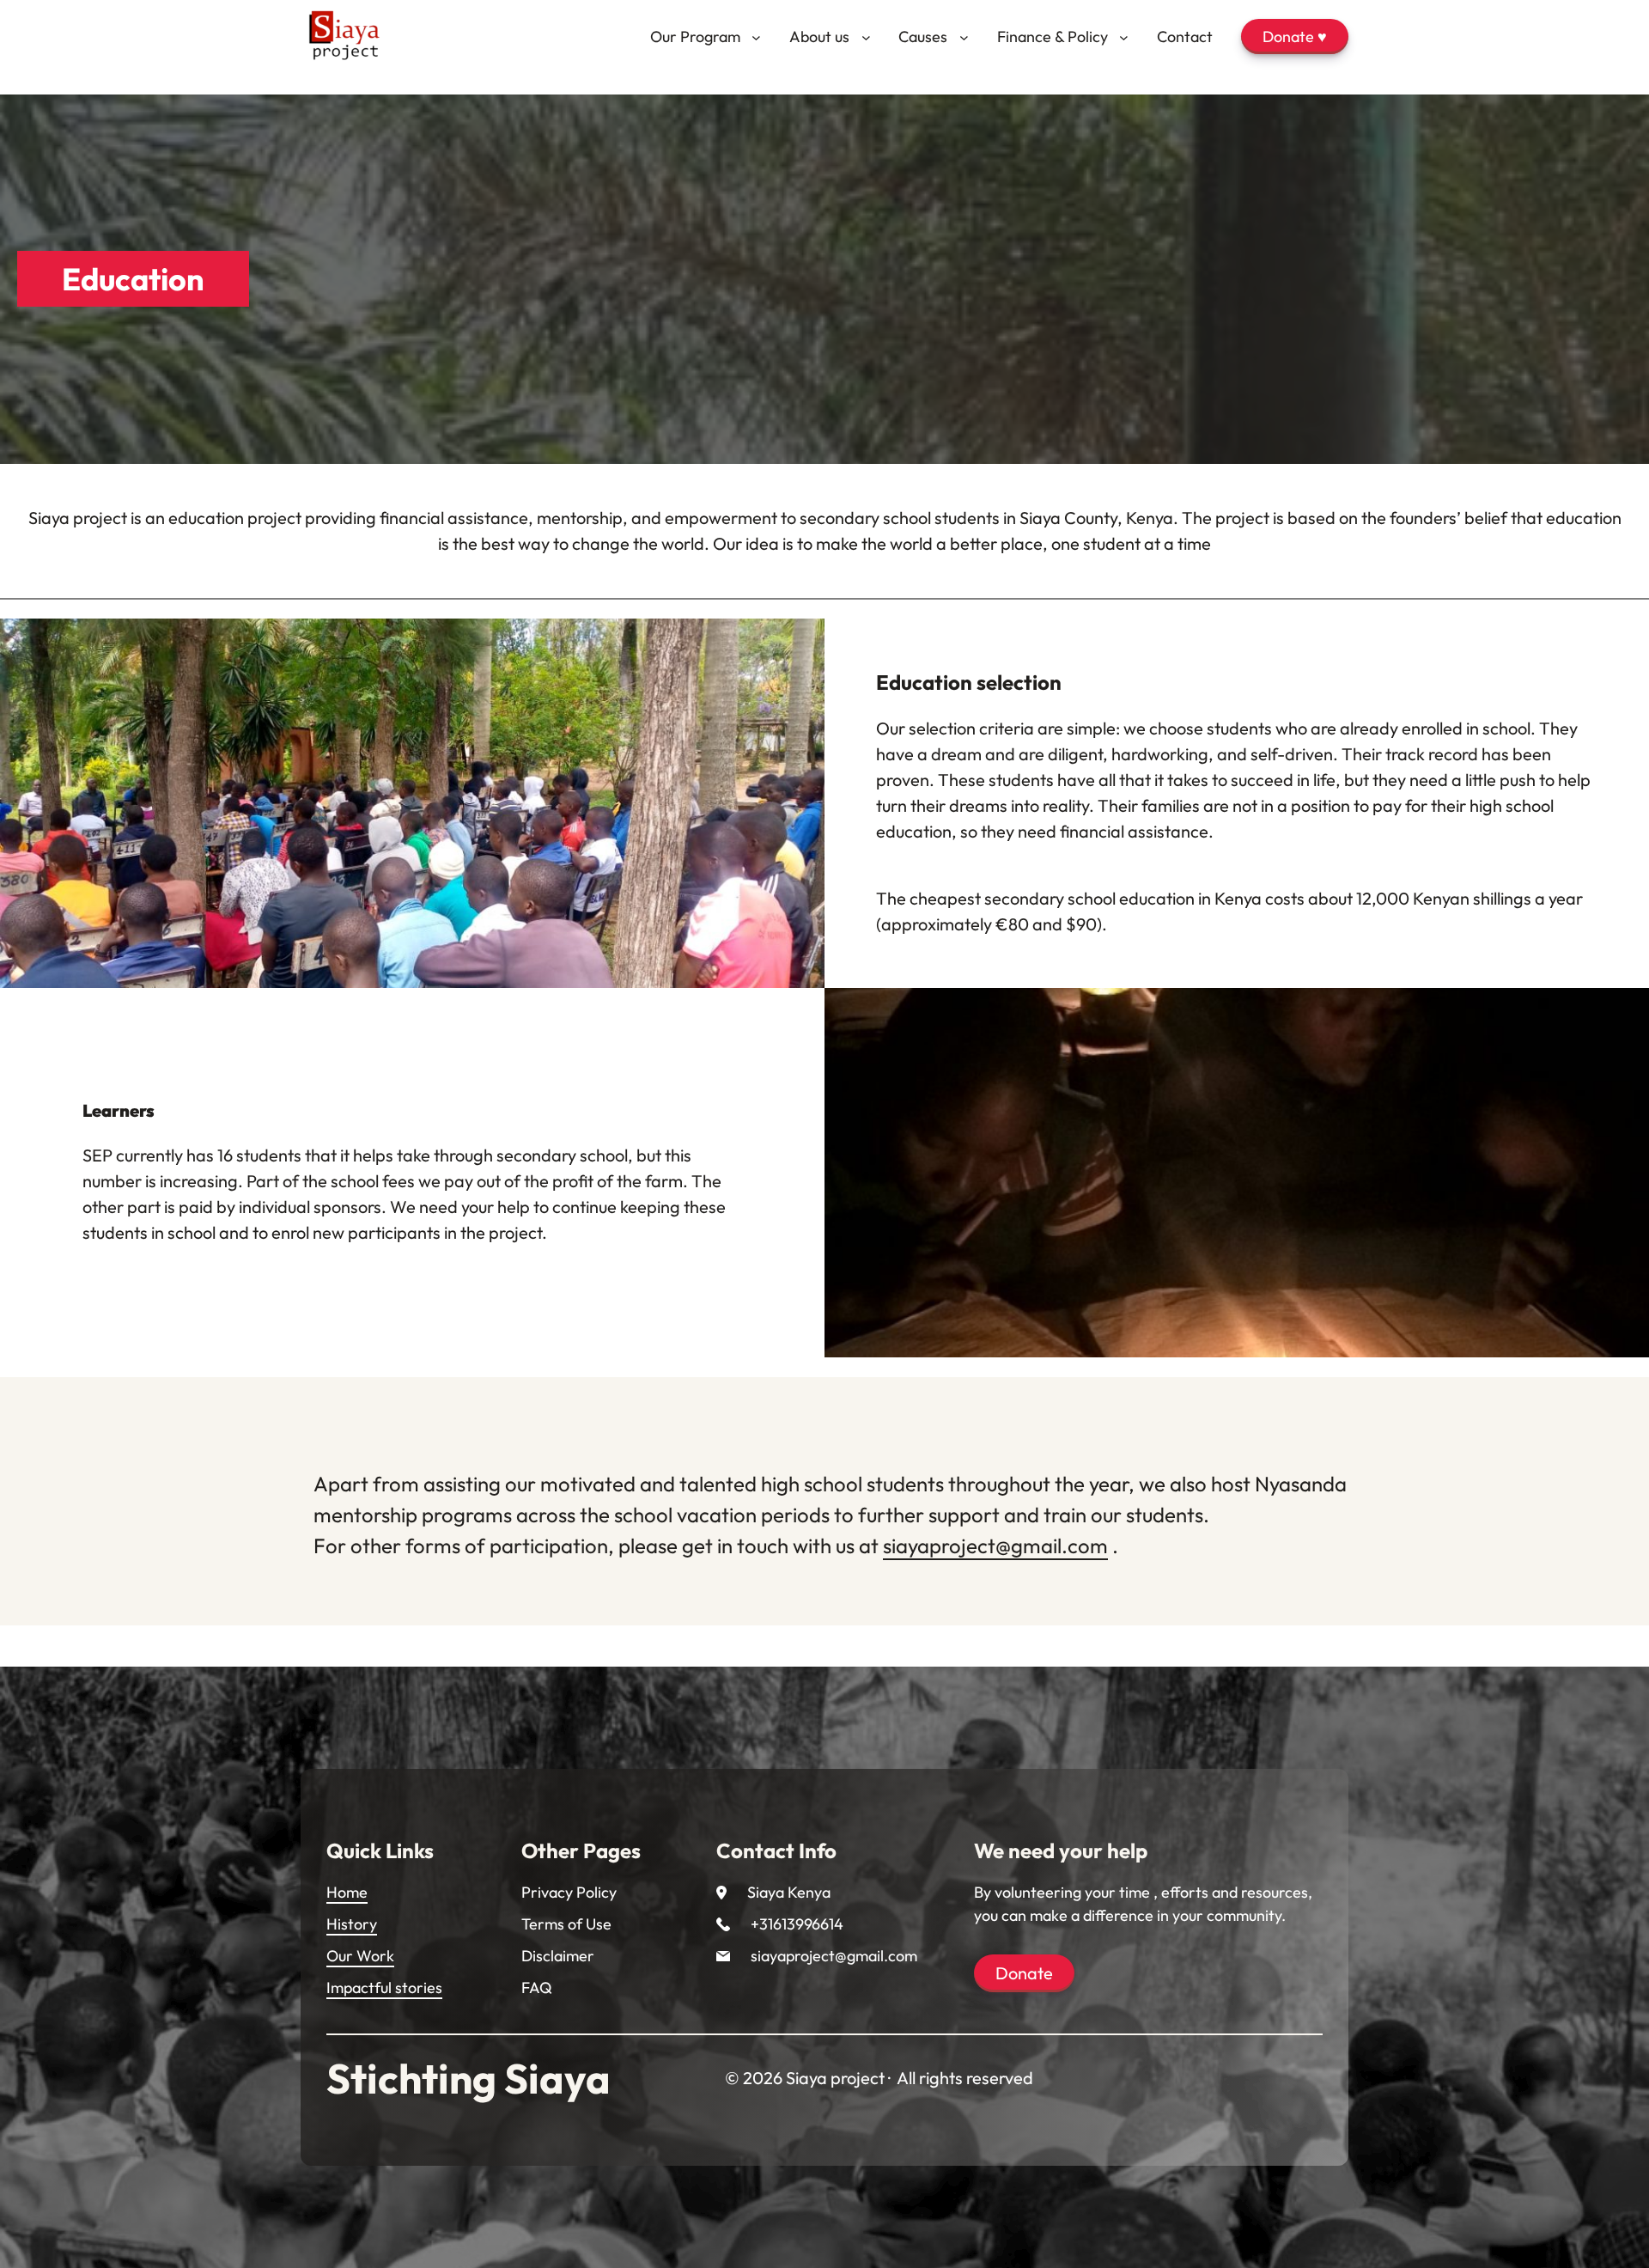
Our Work (360, 1956)
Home (347, 1892)
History (352, 1924)
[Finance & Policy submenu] (1124, 37)
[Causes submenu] (964, 37)
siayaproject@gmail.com (995, 1546)
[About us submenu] (866, 37)
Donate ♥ (1295, 37)
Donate (1024, 1973)
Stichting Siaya (469, 2078)
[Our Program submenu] (756, 37)
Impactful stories (384, 1988)
